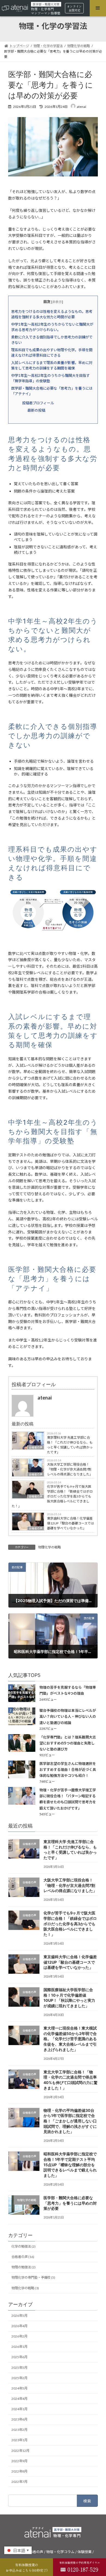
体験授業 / (86, 2552)
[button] (98, 8)
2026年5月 (19, 2316)
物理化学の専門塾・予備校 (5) (33, 2277)
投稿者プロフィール (38, 403)
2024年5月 (19, 2388)
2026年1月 (19, 2347)
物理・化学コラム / (61, 2552)
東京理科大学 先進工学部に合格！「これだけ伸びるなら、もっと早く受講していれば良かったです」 (70, 1445)
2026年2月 (19, 2336)
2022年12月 (20, 2451)
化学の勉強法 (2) (24, 2246)
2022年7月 (19, 2482)
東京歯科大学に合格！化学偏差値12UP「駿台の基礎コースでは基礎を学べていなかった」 (71, 1523)
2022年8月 (19, 2471)
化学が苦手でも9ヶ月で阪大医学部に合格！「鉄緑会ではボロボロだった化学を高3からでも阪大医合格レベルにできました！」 (52, 1496)
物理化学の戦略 (49, 1547)
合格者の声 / (35, 2552)
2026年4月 (19, 2326)
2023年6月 (19, 2419)
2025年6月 (19, 2357)
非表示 (57, 302)
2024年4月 (19, 2399)
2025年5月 (19, 2368)
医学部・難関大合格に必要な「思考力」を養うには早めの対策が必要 (70, 2203)
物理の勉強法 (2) (24, 2267)
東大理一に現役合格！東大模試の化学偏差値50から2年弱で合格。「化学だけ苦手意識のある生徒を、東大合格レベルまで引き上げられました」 (70, 2039)
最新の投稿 (36, 410)
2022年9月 (19, 2461)
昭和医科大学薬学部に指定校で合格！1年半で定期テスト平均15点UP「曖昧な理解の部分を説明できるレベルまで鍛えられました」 (70, 2164)
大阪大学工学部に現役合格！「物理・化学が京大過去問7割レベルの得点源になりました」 (70, 1469)
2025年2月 (19, 2378)
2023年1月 (19, 2440)
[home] (15, 8)
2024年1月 (19, 2409)
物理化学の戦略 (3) (25, 2288)
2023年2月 (19, 2430)
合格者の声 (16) (23, 2257)
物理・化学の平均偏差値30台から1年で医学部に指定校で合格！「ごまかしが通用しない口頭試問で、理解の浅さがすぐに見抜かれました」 (70, 2121)
